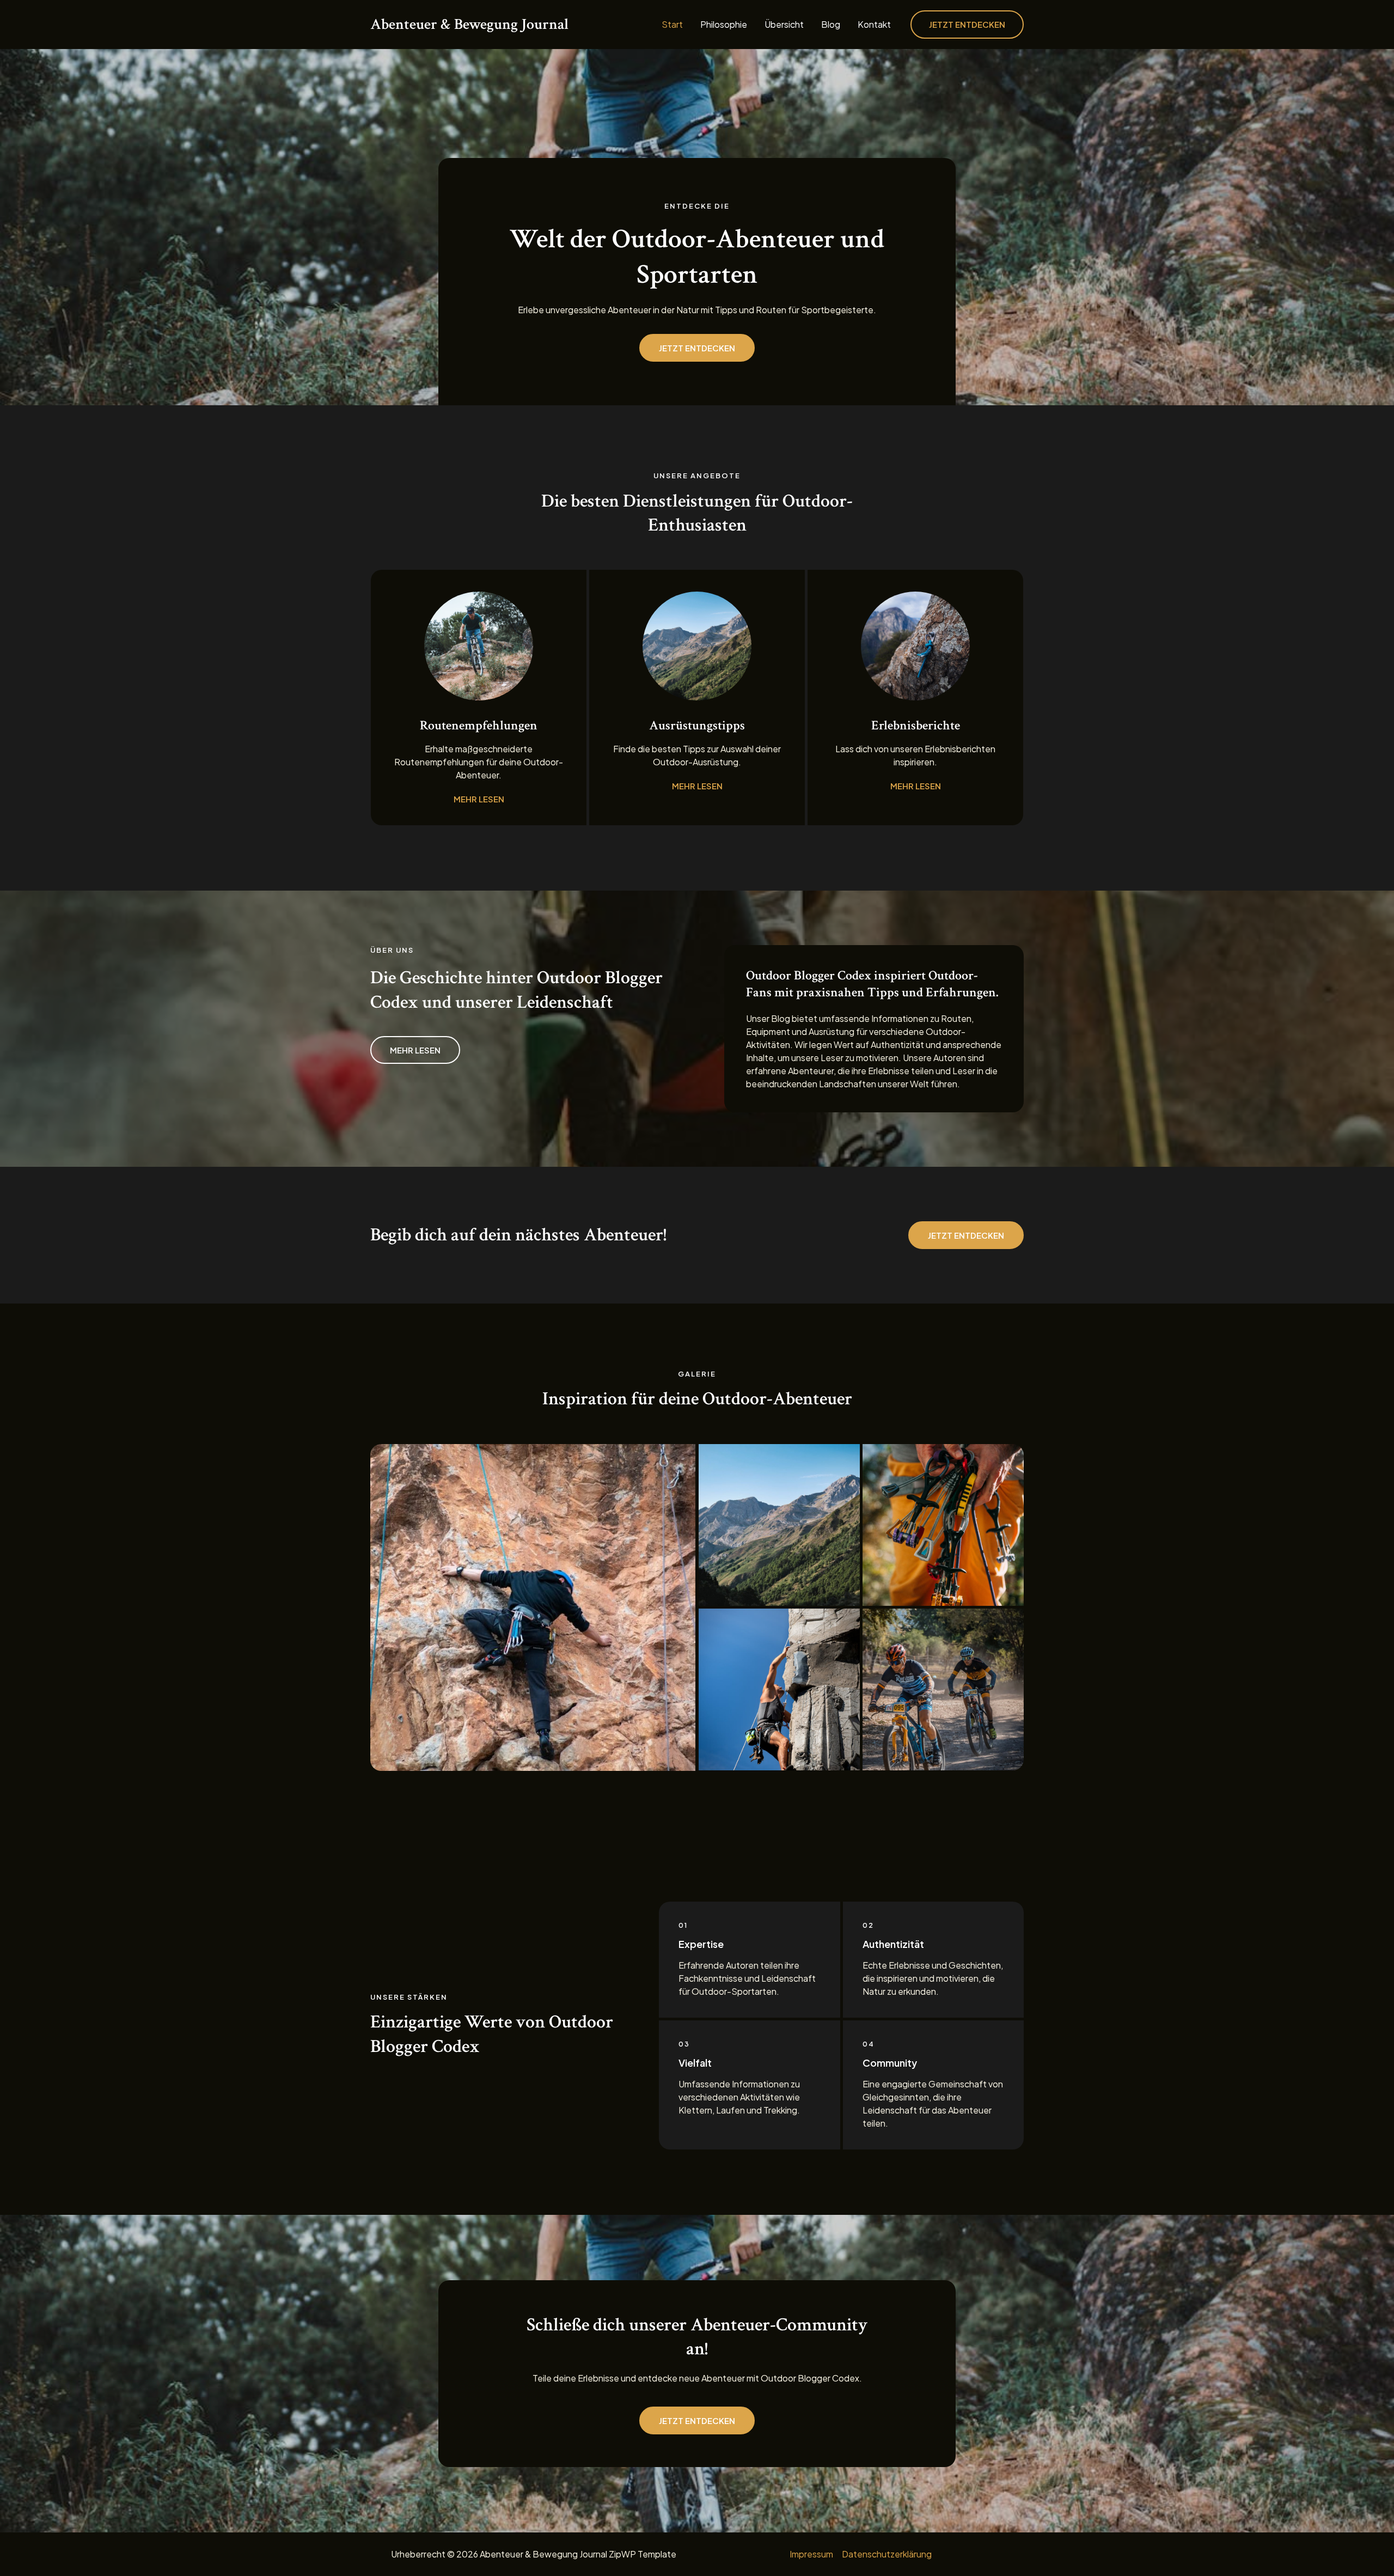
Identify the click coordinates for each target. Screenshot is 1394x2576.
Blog (831, 25)
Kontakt (874, 25)
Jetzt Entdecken (966, 1235)
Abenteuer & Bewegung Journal (469, 24)
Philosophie (724, 25)
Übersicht (784, 25)
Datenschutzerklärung (887, 2554)
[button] (967, 25)
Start (672, 25)
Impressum (811, 2554)
